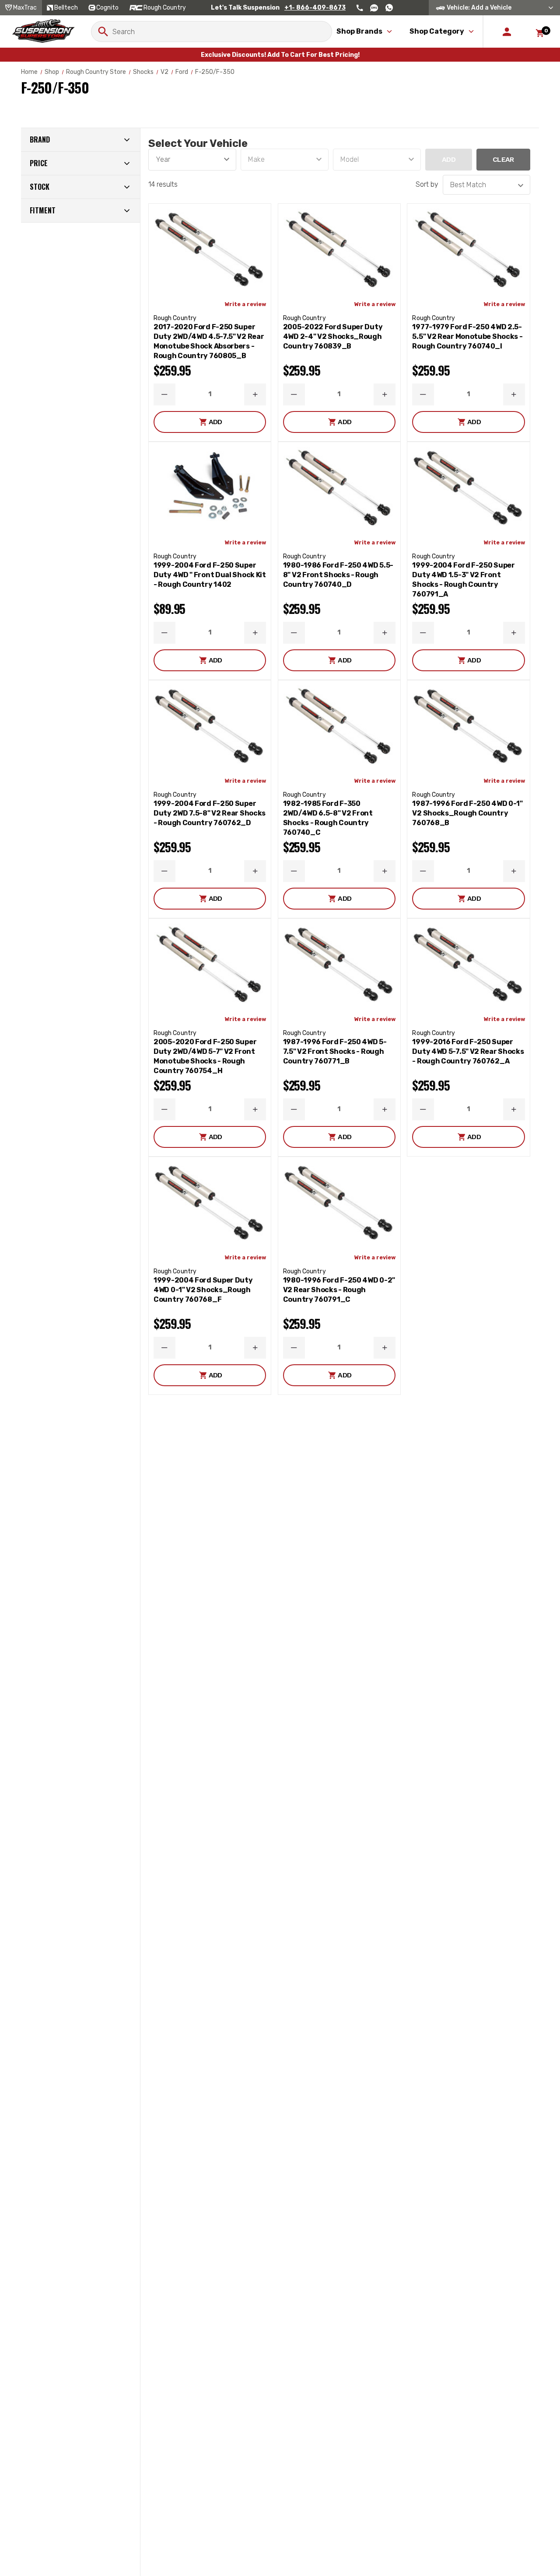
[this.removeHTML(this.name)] (210, 249)
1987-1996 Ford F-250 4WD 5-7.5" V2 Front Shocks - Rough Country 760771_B (335, 1051)
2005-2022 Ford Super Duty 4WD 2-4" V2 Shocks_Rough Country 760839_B (333, 336)
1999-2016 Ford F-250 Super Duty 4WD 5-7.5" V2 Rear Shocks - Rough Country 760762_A (468, 1051)
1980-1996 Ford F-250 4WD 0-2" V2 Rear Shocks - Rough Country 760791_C (339, 1290)
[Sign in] (507, 31)
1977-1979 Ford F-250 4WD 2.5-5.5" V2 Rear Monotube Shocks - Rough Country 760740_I (467, 336)
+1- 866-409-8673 (315, 8)
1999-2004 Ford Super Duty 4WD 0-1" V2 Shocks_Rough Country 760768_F (203, 1290)
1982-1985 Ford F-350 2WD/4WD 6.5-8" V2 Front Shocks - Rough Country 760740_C (328, 818)
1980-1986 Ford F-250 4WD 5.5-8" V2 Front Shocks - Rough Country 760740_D (338, 575)
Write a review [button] (245, 304)
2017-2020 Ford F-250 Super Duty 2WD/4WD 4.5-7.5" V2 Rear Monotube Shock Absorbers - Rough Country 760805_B (209, 341)
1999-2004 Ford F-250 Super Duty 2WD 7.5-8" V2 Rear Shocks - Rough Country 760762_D (210, 813)
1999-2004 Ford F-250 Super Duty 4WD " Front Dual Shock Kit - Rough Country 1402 (210, 575)
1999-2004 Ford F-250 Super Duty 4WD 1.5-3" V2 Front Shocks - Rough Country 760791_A (463, 580)
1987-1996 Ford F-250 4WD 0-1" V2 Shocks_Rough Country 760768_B (467, 813)
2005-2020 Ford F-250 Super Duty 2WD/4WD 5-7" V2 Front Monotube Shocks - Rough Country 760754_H (205, 1056)
